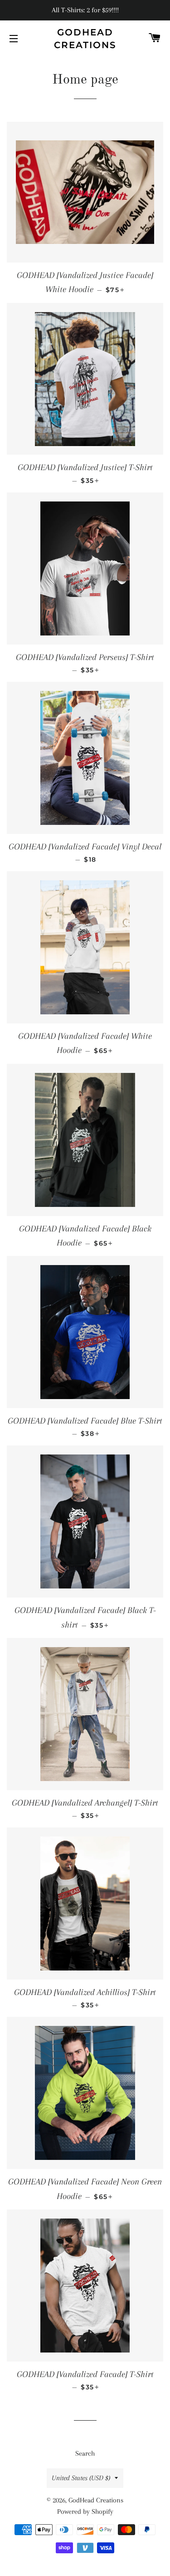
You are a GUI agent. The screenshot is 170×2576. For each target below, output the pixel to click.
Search (85, 2453)
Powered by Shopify (85, 2511)
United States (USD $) (81, 2478)
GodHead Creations (85, 39)
